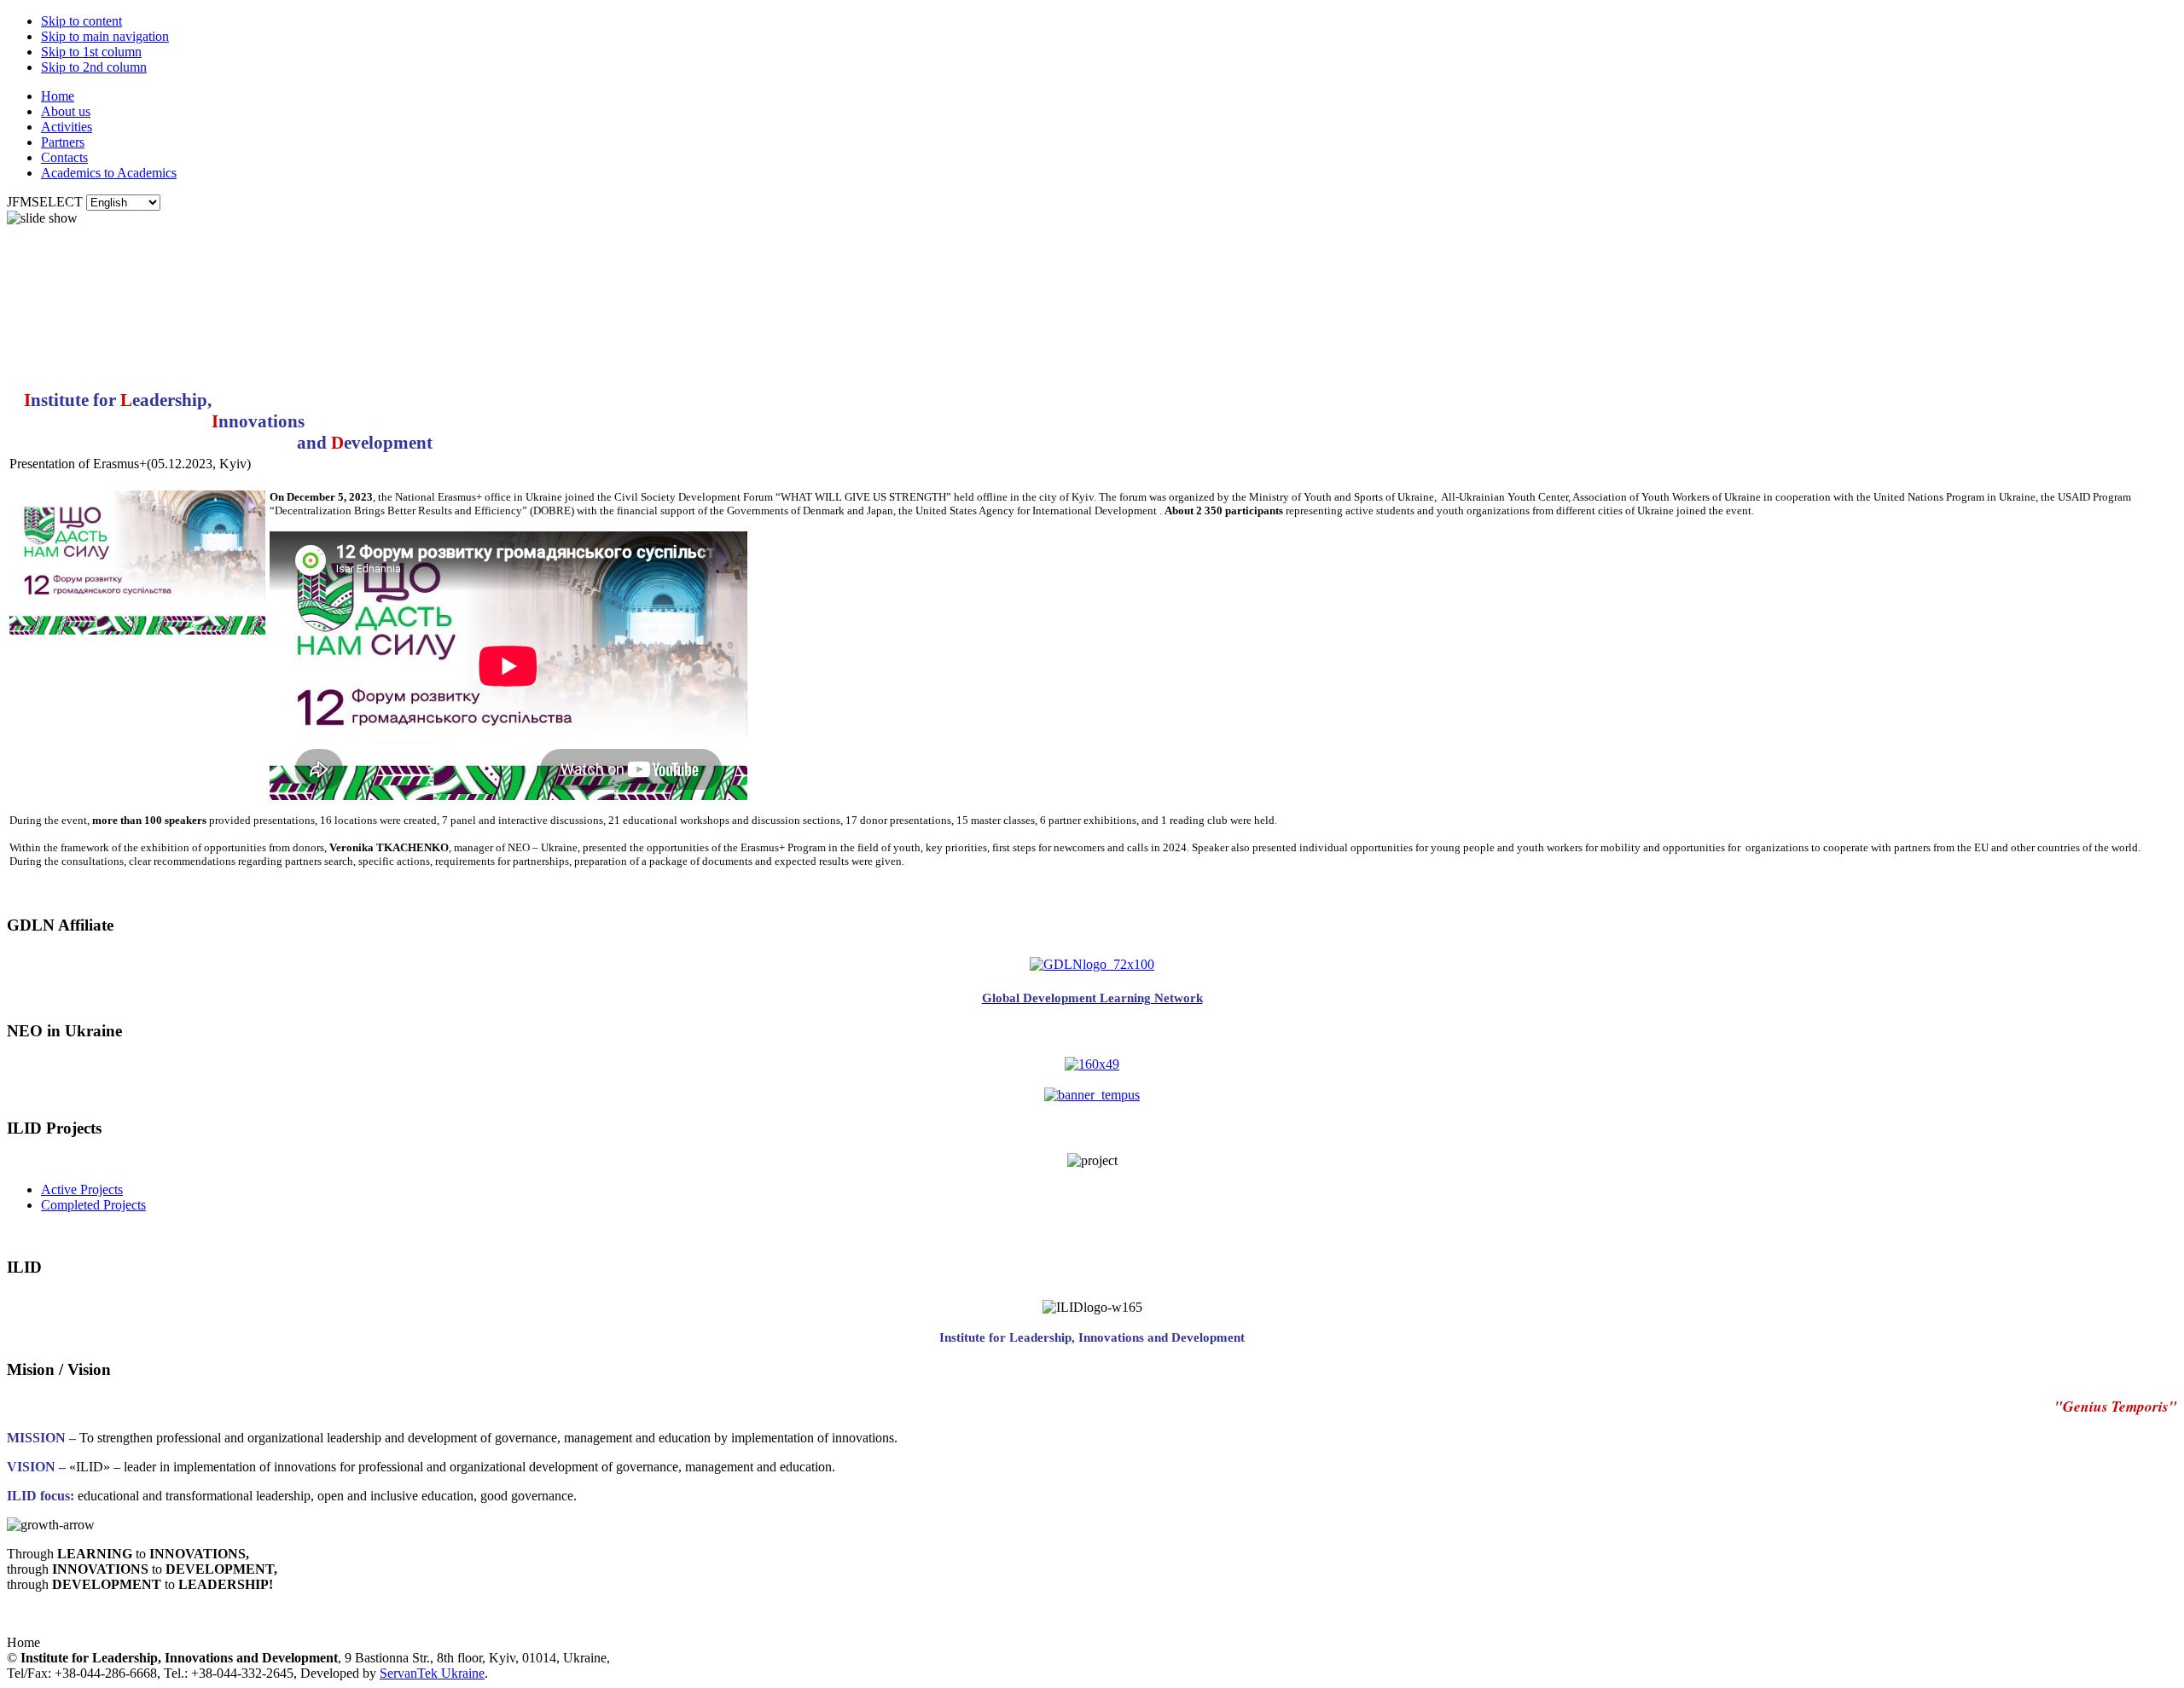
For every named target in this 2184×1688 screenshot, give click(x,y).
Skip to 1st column (91, 52)
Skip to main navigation (105, 36)
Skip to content (81, 21)
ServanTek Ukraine (432, 1673)
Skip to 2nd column (94, 67)
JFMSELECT (45, 202)
